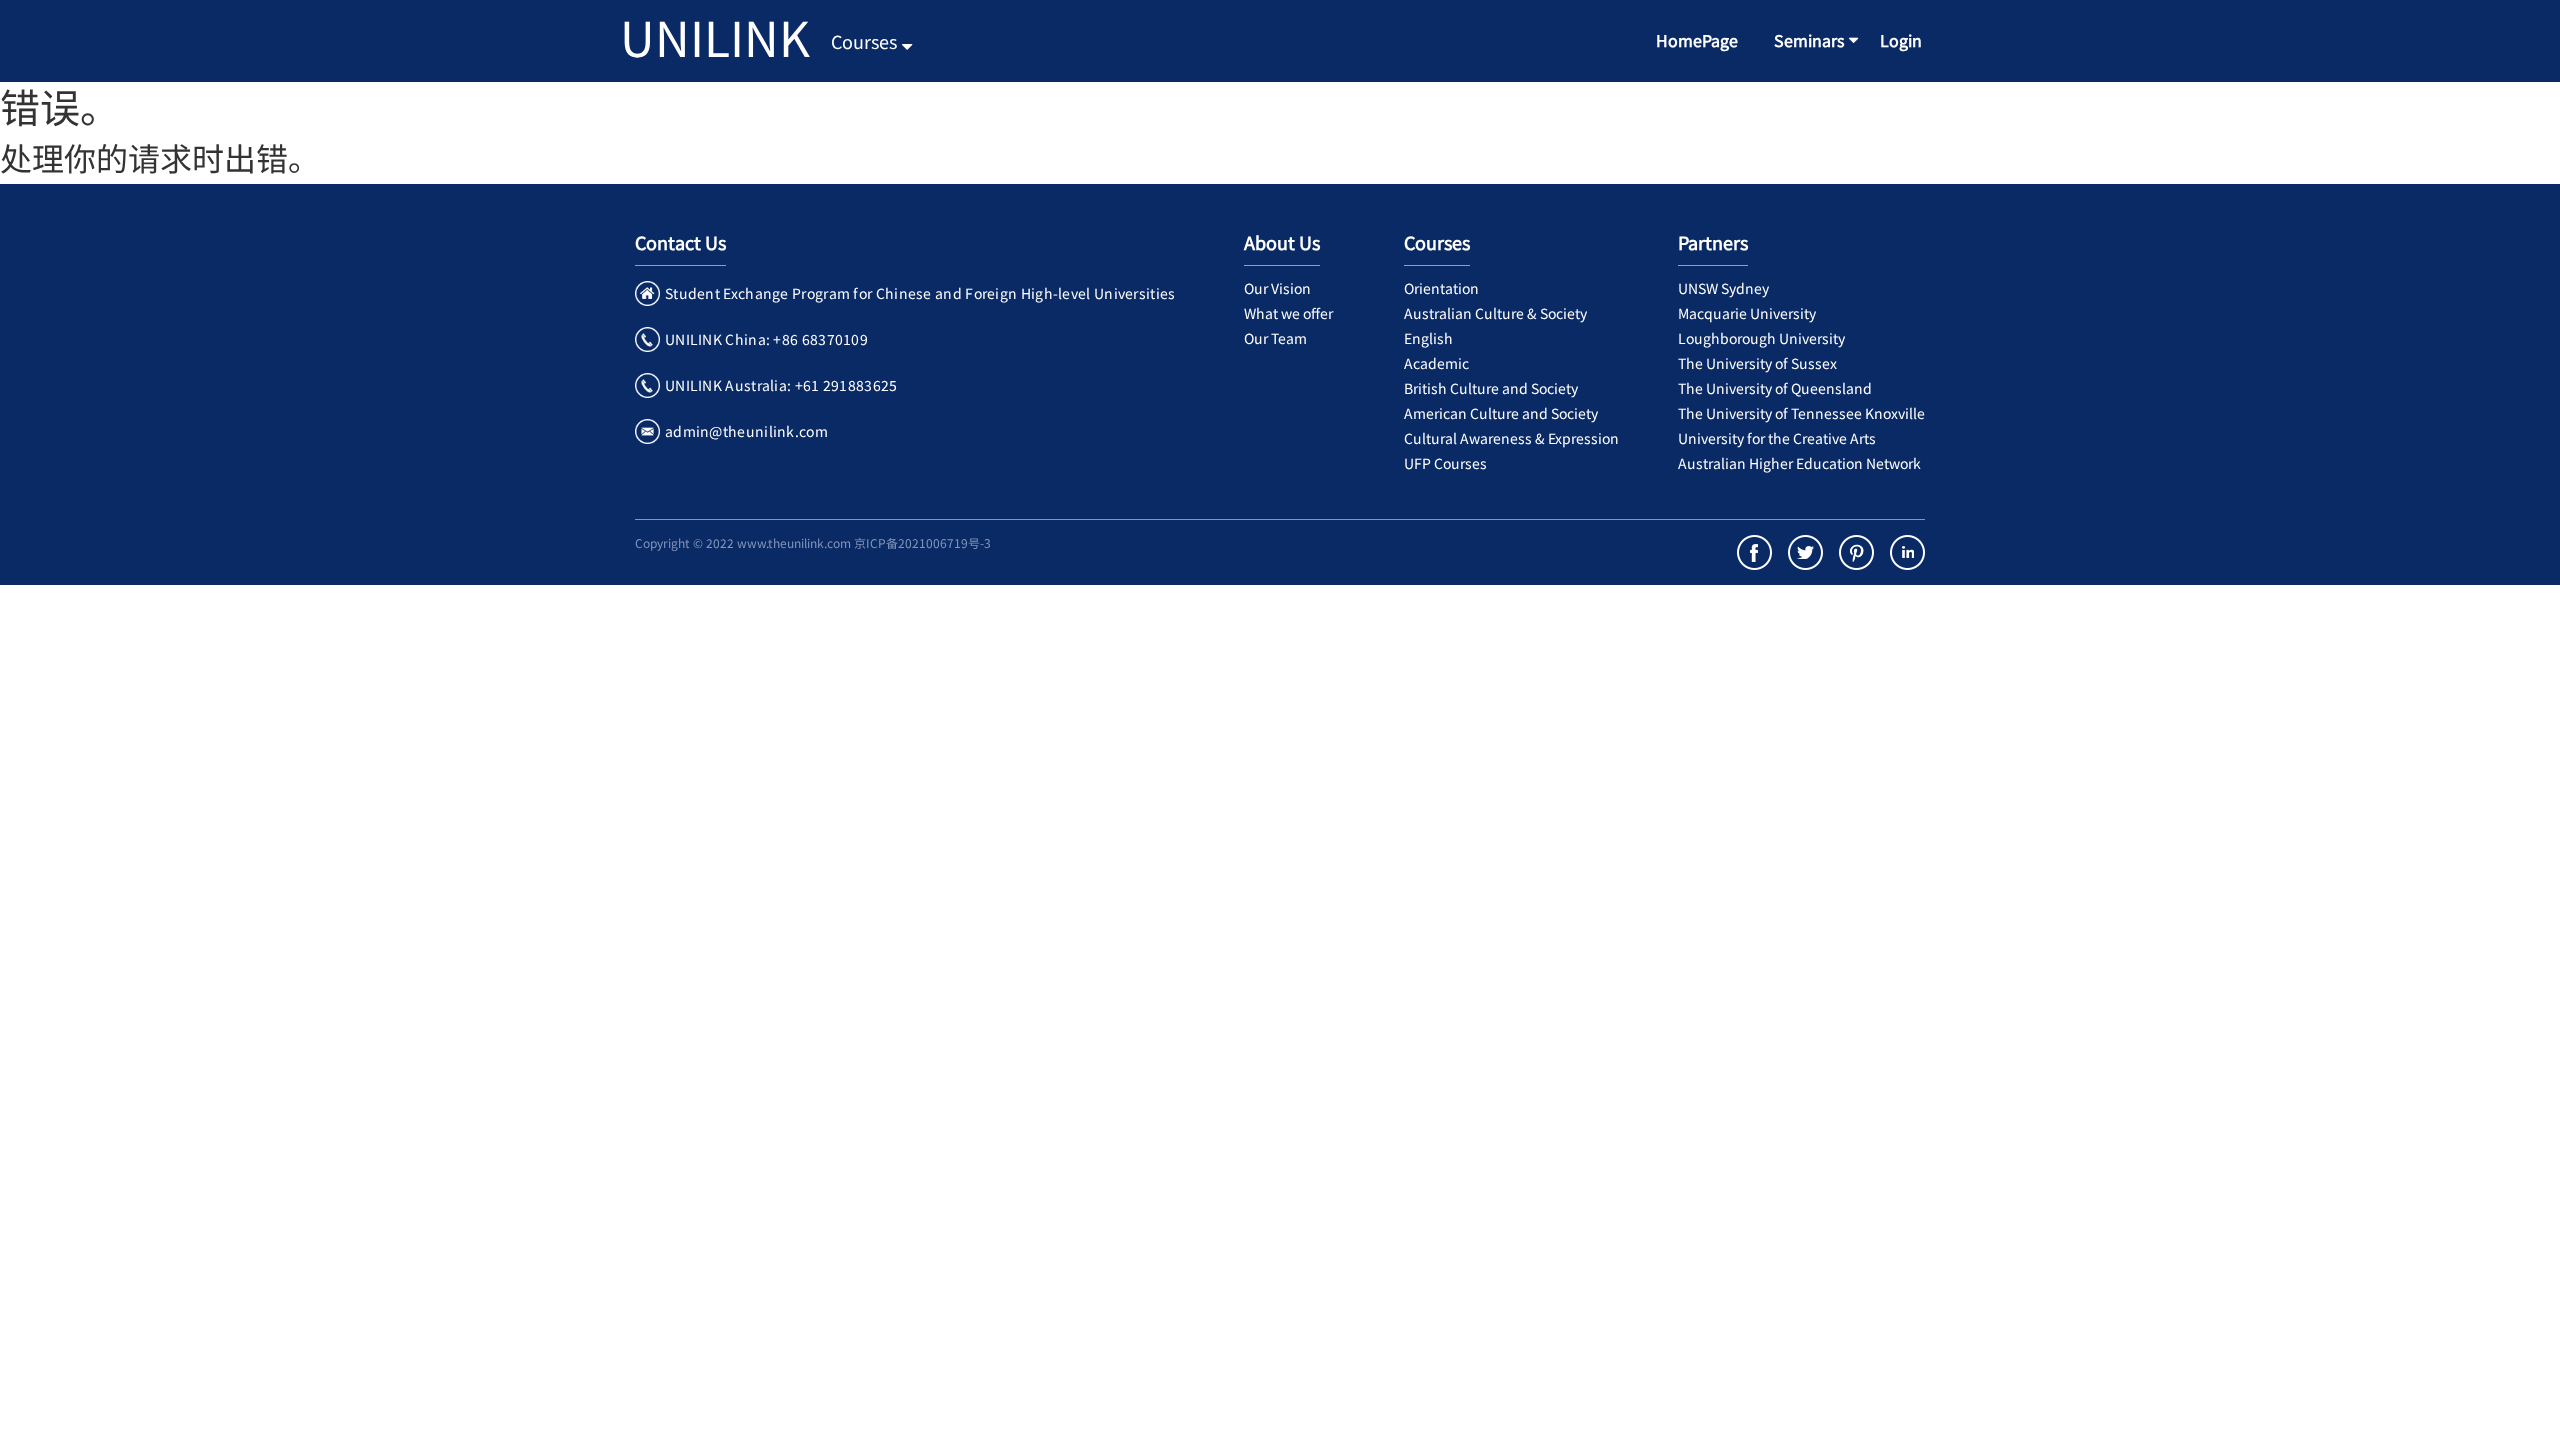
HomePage (1697, 40)
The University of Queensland (1775, 388)
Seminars (1809, 40)
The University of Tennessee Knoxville (1801, 413)
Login (1901, 40)
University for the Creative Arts (1777, 438)
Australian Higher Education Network (1799, 463)
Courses (864, 41)
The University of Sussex (1757, 363)
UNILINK (715, 36)
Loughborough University (1761, 338)
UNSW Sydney (1723, 288)
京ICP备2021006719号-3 (922, 542)
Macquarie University (1747, 313)
